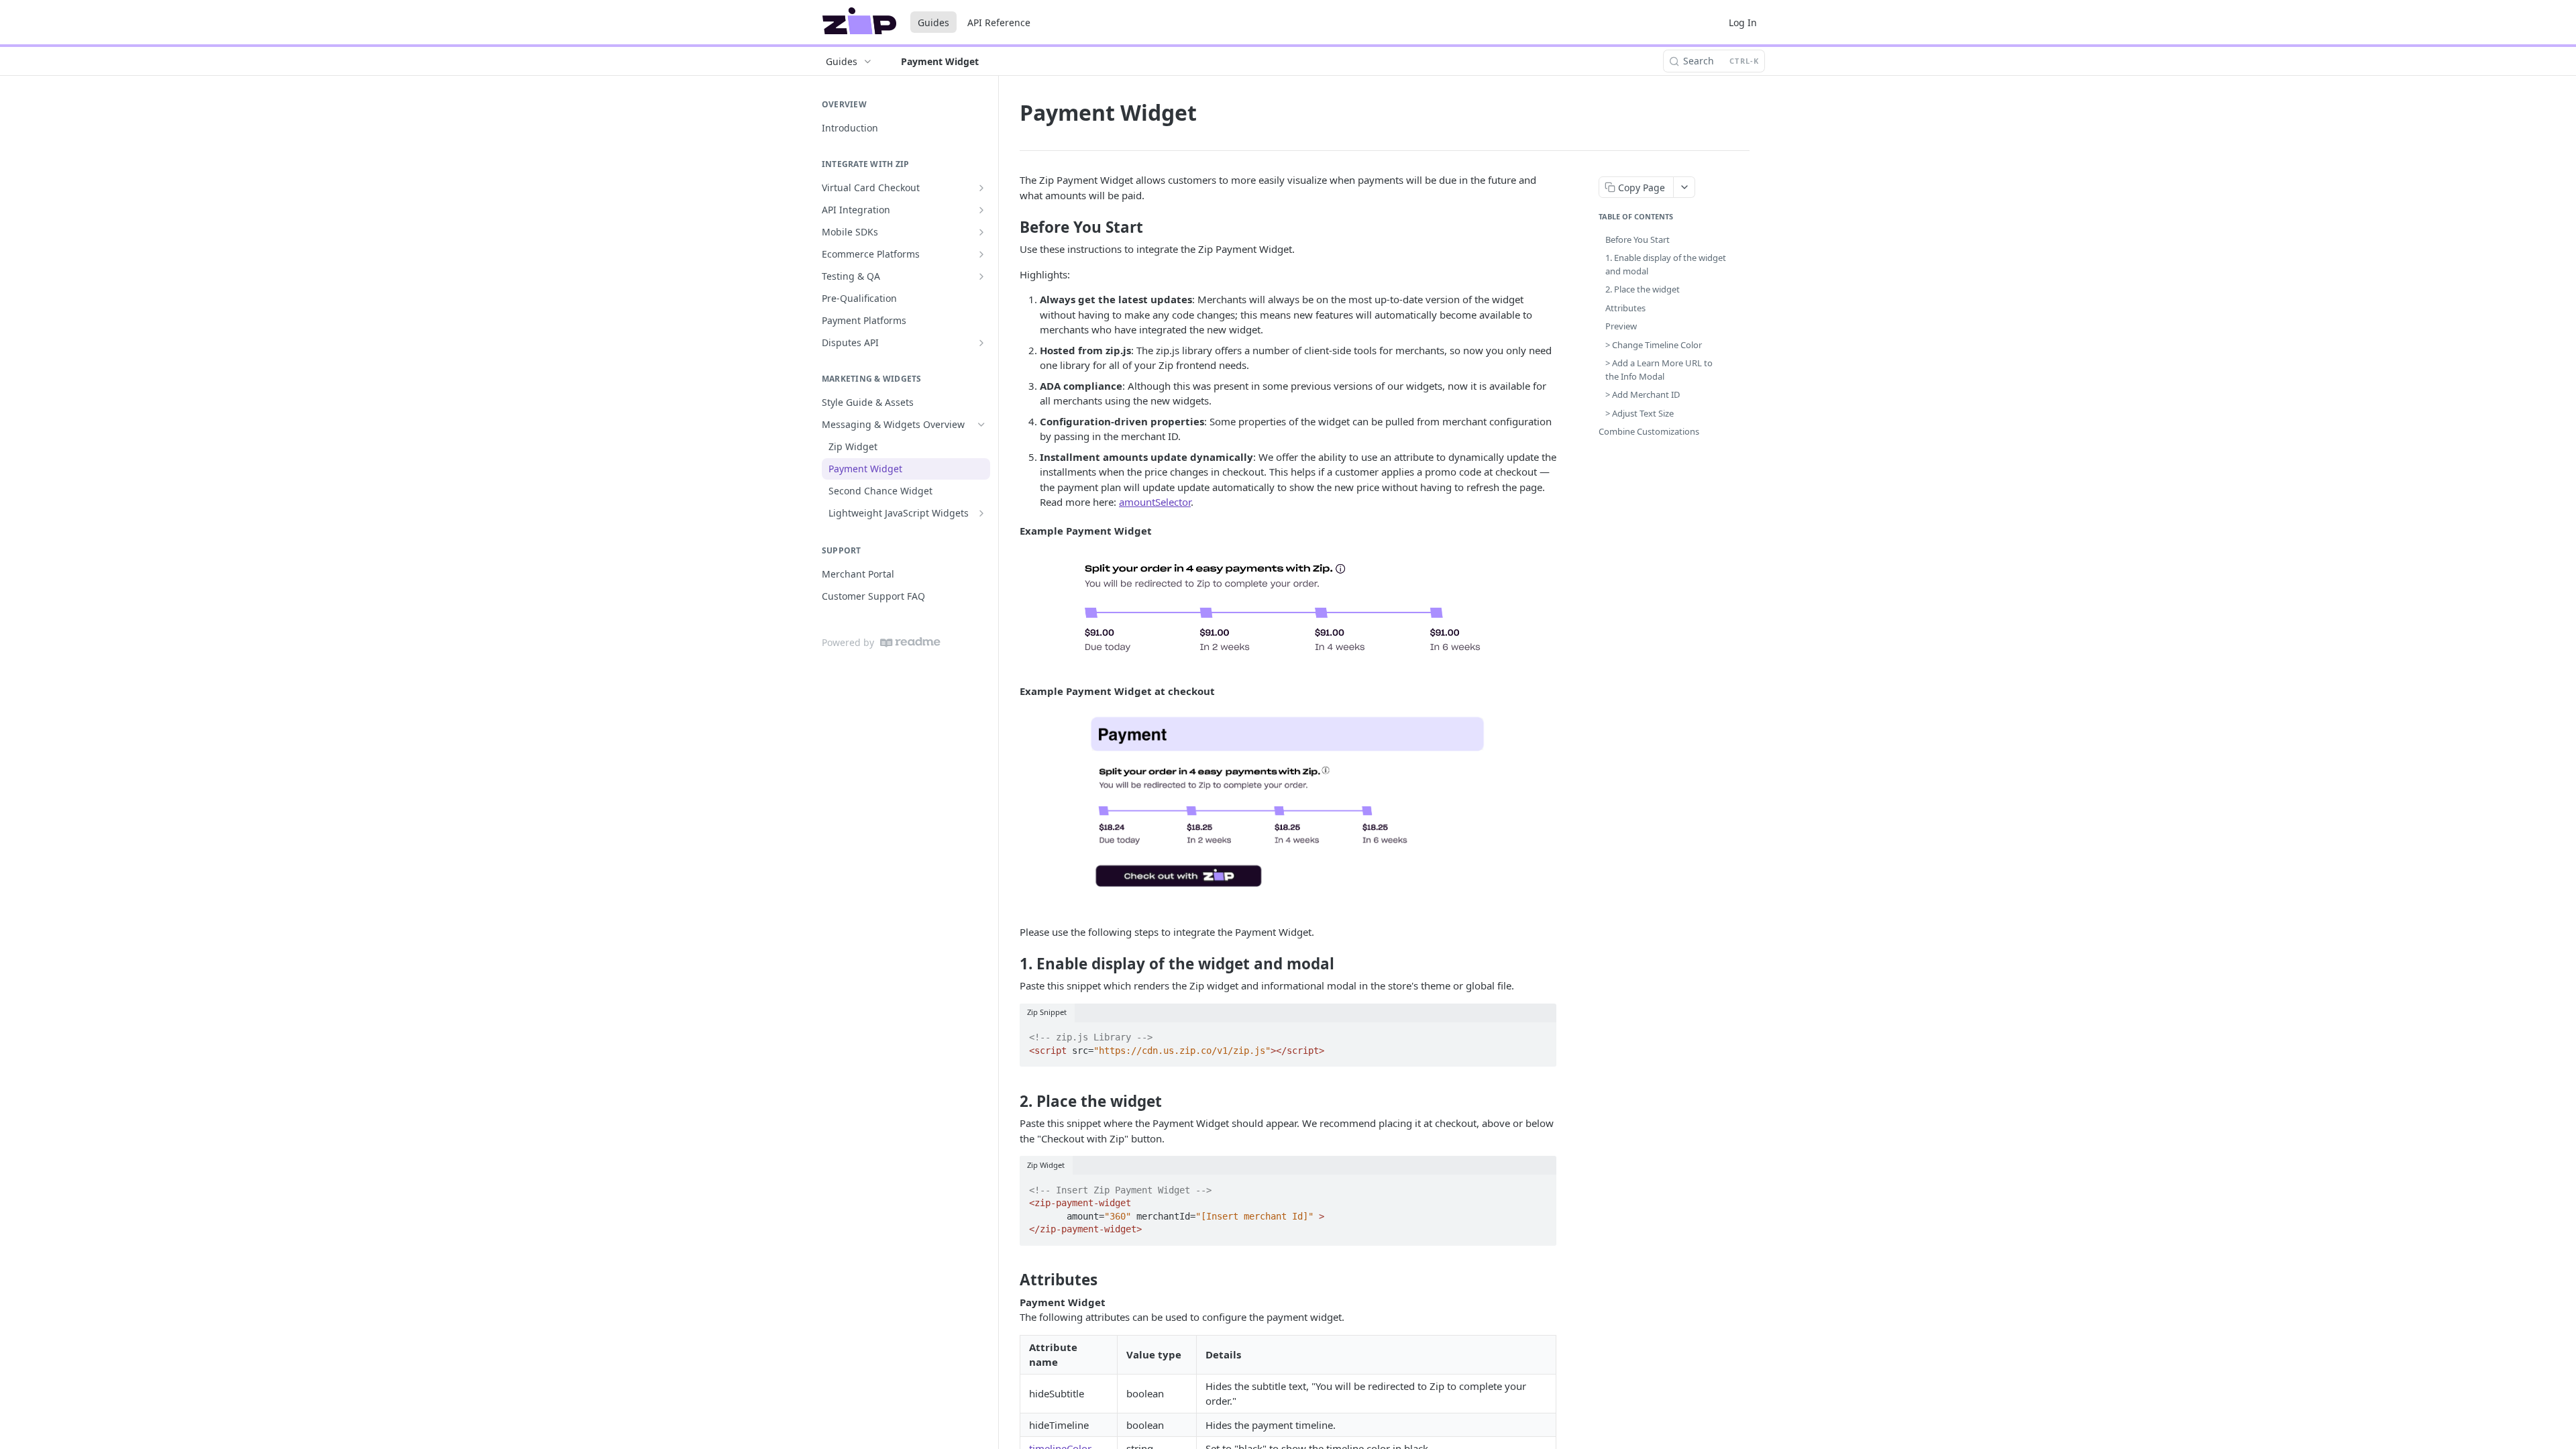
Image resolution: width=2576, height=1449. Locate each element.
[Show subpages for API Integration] (981, 210)
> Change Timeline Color (1654, 345)
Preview (1621, 326)
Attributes (1625, 308)
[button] (1288, 611)
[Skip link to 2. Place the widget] (1011, 1101)
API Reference (999, 22)
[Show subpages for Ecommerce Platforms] (981, 254)
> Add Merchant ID (1643, 394)
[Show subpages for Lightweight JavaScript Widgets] (981, 513)
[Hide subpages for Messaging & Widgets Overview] (981, 425)
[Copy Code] (1540, 1034)
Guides (933, 22)
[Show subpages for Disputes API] (981, 343)
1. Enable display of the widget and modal (1666, 264)
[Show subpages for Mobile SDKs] (981, 232)
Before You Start (1638, 239)
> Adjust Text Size (1640, 413)
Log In (1743, 22)
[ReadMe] (910, 642)
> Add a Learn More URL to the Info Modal (1659, 370)
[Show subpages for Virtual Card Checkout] (981, 188)
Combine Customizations (1649, 431)
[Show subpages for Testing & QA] (981, 276)
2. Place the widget (1643, 289)
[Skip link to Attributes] (1011, 1280)
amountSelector (1155, 502)
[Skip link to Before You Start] (1011, 227)
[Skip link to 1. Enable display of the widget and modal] (1011, 964)
